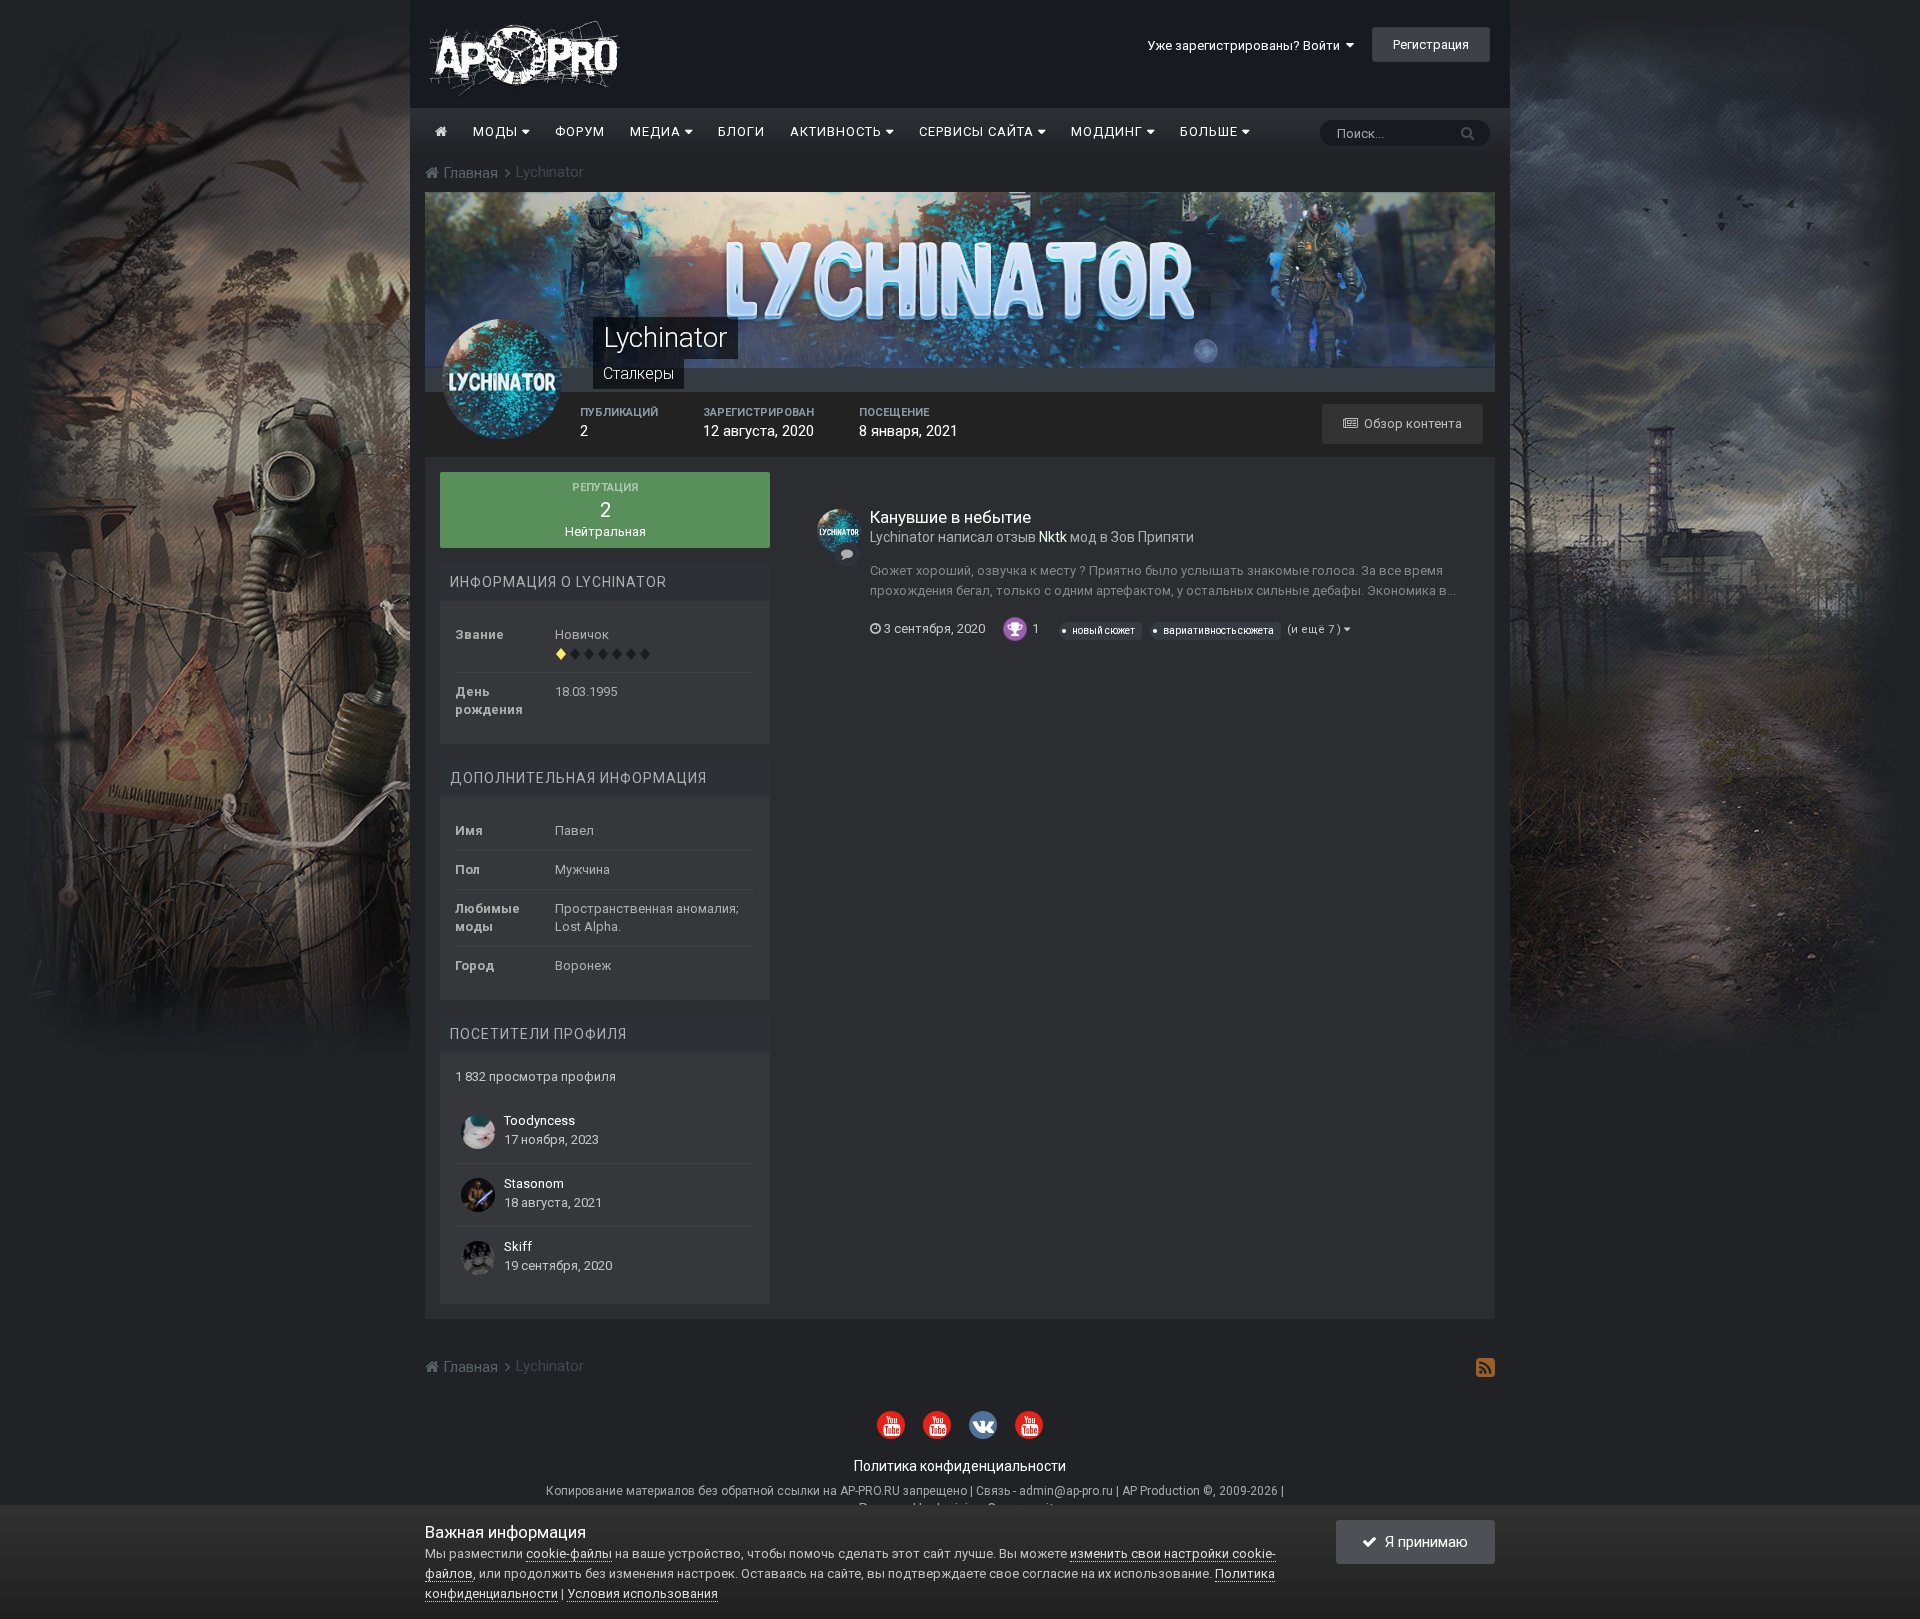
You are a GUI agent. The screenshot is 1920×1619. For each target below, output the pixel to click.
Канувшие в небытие (950, 517)
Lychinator (902, 537)
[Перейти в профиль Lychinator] (839, 531)
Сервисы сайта (978, 131)
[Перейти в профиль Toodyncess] (478, 1132)
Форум (580, 131)
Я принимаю (1422, 1542)
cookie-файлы (569, 1553)
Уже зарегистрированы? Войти (1246, 45)
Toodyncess (539, 1120)
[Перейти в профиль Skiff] (478, 1258)
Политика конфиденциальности (960, 1466)
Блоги (741, 131)
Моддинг (1109, 131)
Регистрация (1431, 44)
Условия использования (642, 1593)
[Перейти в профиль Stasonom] (478, 1195)
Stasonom (534, 1183)
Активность (838, 131)
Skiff (518, 1246)
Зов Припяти (1152, 537)
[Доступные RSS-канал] (1485, 1367)
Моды (497, 131)
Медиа (657, 131)
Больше (1209, 131)
